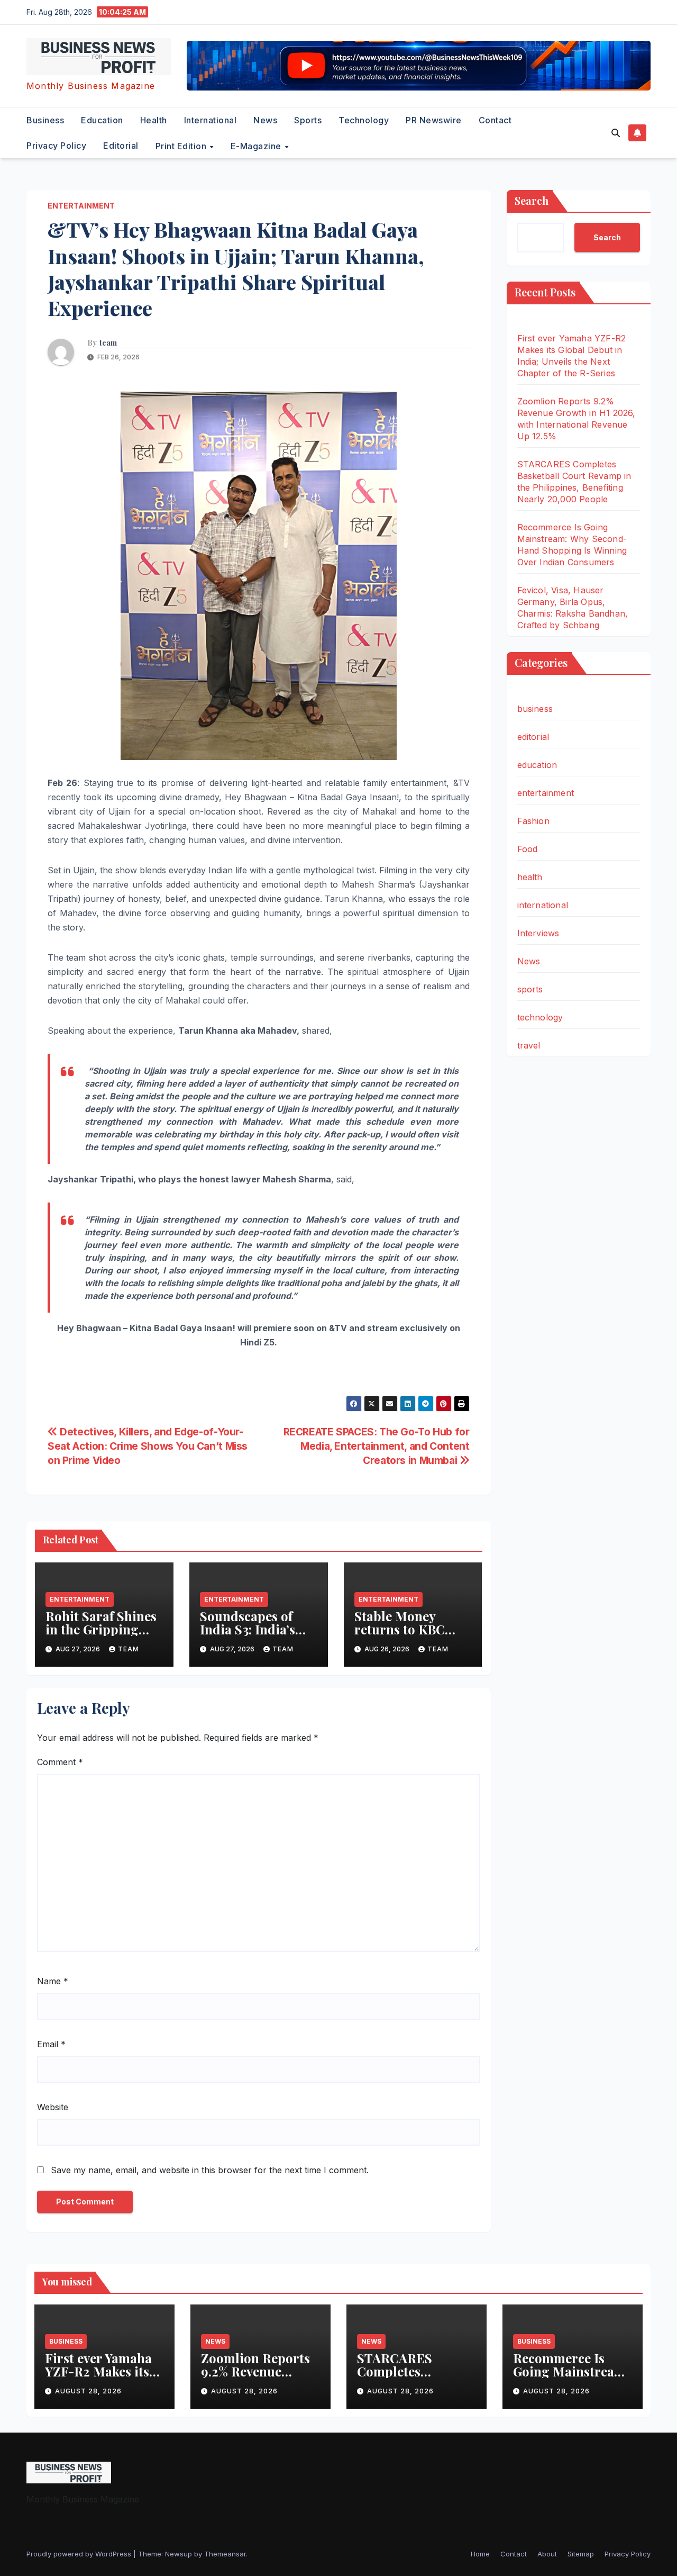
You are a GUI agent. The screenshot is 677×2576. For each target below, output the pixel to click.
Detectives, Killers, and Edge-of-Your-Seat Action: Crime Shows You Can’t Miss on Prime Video (148, 1446)
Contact (495, 120)
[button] (616, 133)
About (547, 2554)
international (211, 120)
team (108, 343)
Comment (60, 1762)
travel (529, 1045)
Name (53, 1981)
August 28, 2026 (88, 2391)
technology (364, 120)
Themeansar (225, 2554)
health (154, 120)
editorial (121, 146)
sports (308, 120)
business (45, 120)
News (265, 120)
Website (53, 2107)
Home (480, 2554)
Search (532, 200)
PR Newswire (434, 120)
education (102, 120)
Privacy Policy (56, 146)
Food (528, 849)
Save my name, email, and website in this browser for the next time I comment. (210, 2170)
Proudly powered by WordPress (80, 2554)
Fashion (533, 821)
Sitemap (581, 2554)
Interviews (538, 933)
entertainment (81, 206)
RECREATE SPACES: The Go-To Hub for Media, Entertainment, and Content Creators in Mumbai (377, 1446)
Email (51, 2044)
